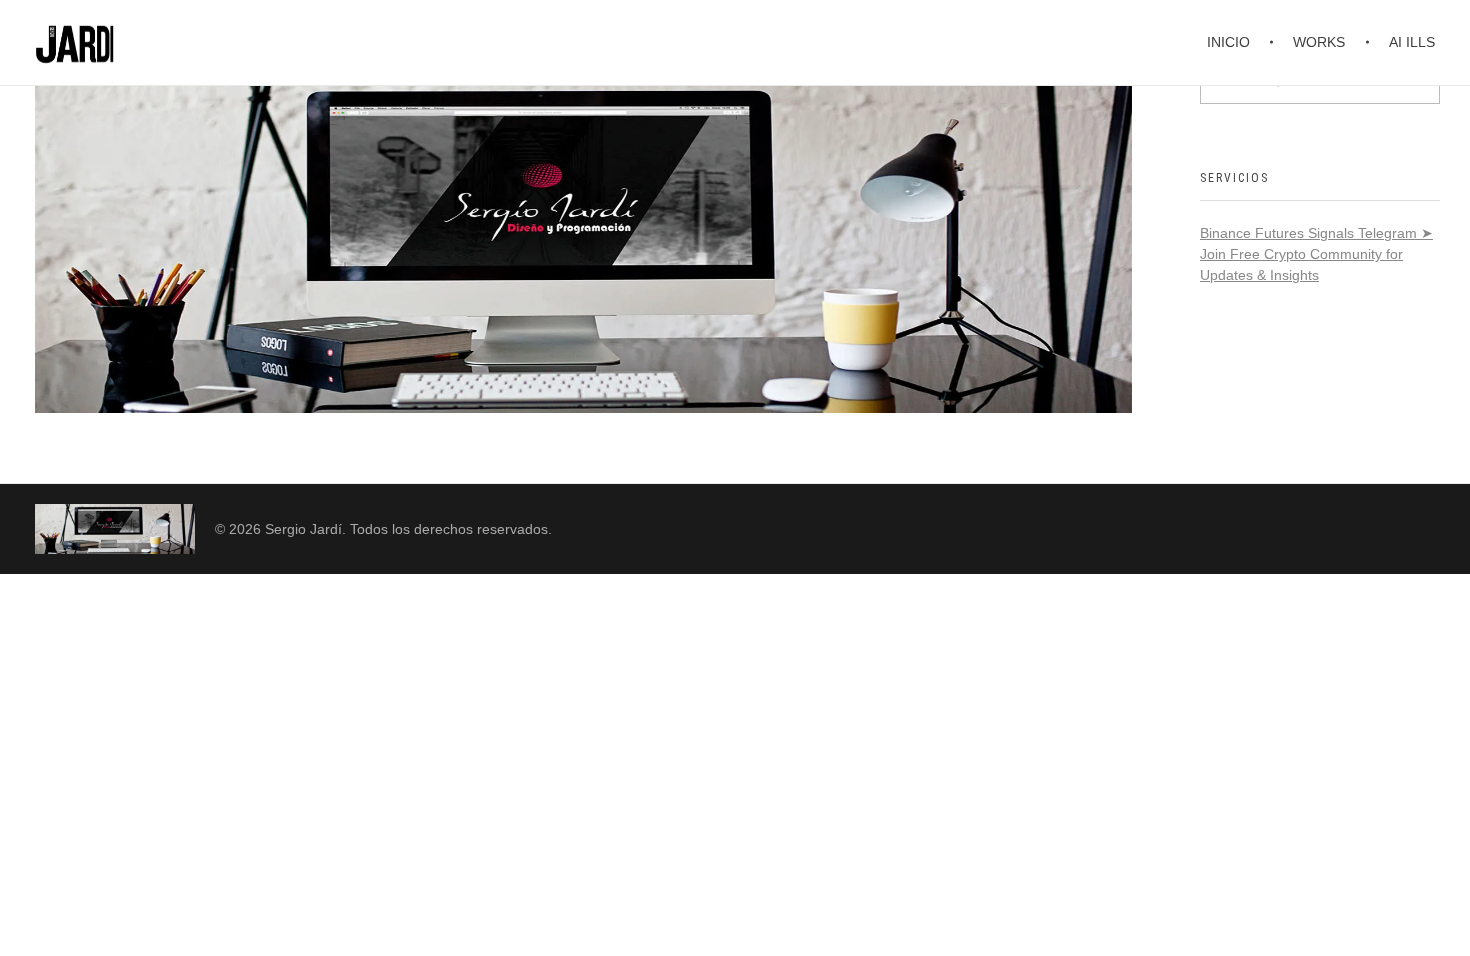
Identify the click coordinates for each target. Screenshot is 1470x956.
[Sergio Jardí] (115, 529)
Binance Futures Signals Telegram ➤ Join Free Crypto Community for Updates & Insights (1316, 254)
